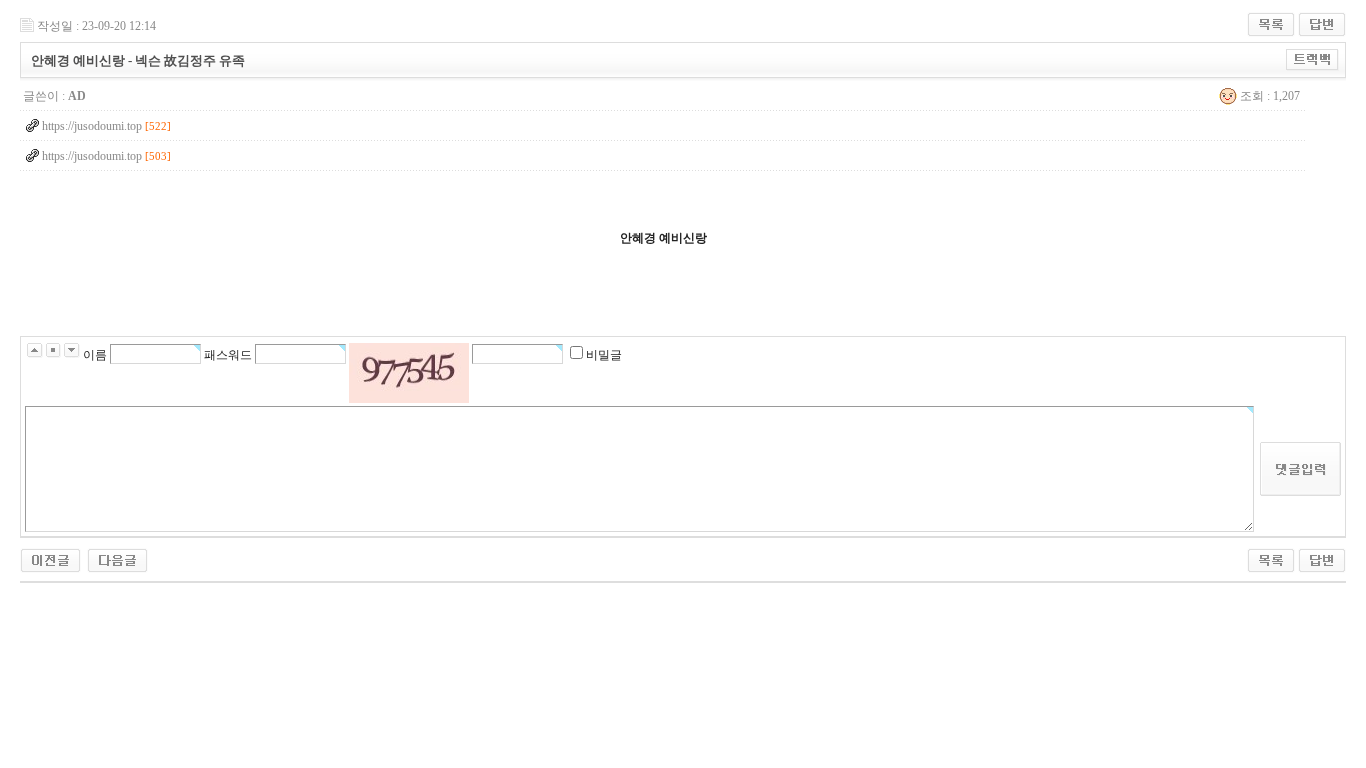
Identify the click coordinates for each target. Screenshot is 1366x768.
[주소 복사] (1312, 56)
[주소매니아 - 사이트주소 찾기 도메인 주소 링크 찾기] (50, 555)
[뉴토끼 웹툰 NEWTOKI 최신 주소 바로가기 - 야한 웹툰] (117, 555)
